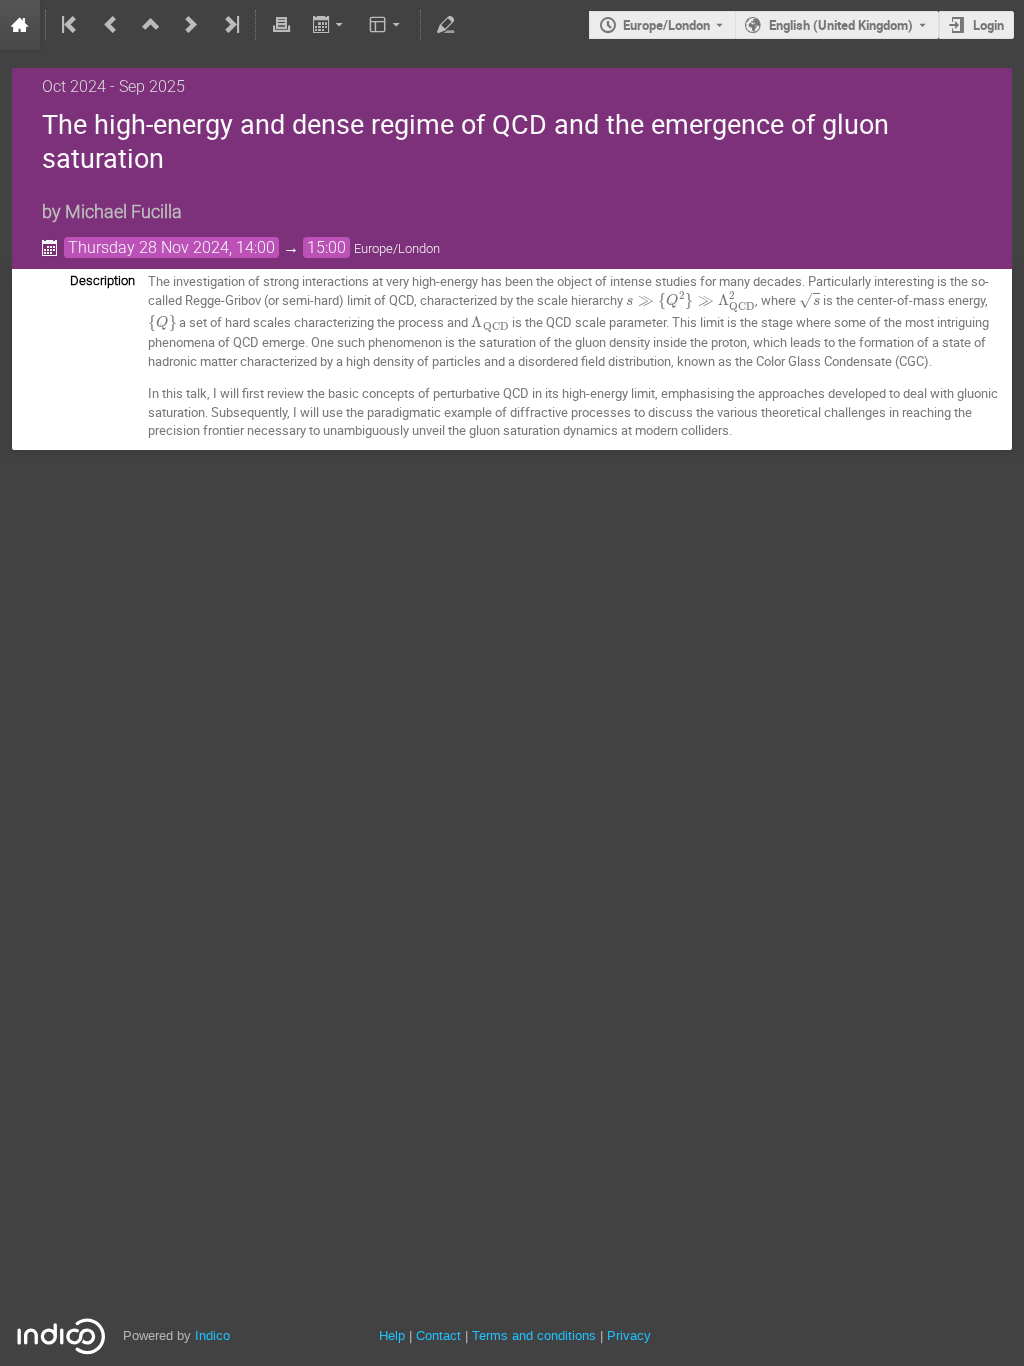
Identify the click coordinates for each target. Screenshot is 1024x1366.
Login (988, 25)
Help (392, 1335)
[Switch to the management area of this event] (446, 25)
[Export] (329, 25)
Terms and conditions (534, 1335)
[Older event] (111, 25)
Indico (212, 1335)
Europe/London (666, 25)
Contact (438, 1335)
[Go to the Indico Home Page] (20, 25)
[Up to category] (151, 25)
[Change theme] (386, 25)
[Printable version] (281, 25)
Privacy (629, 1335)
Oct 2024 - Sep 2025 (113, 86)
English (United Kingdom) (841, 25)
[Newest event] (230, 25)
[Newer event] (191, 25)
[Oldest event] (71, 25)
